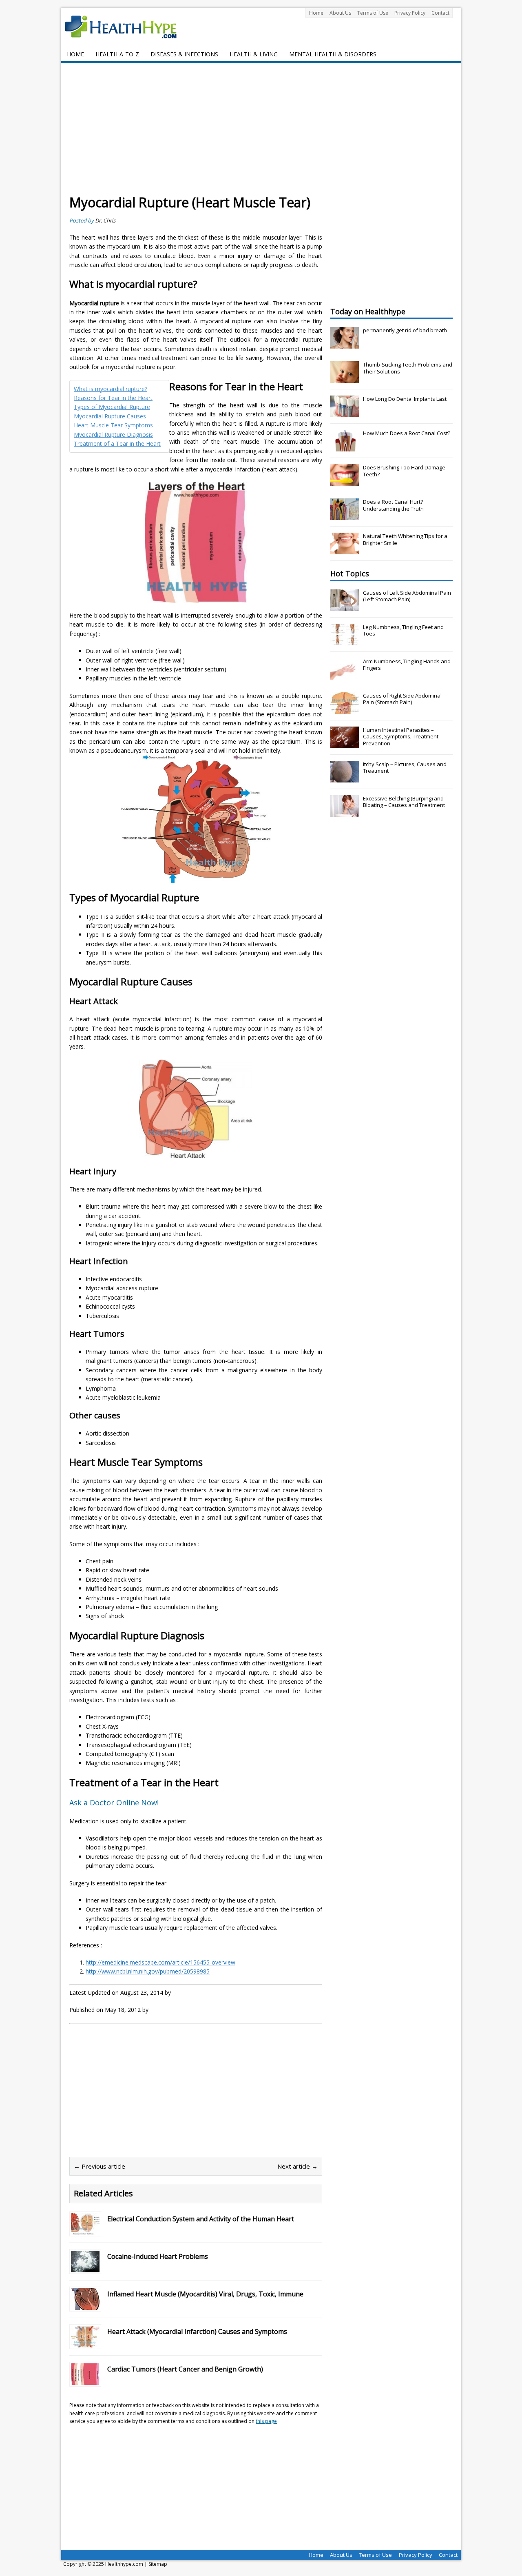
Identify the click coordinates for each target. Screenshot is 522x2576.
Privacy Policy (410, 13)
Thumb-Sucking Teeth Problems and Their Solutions (408, 368)
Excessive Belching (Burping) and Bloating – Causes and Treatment (404, 802)
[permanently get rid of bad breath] (345, 344)
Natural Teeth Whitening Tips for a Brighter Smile (405, 539)
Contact (440, 13)
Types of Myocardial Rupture (112, 407)
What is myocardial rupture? (111, 389)
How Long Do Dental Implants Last (405, 399)
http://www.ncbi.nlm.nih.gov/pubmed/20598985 (148, 1971)
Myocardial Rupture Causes (110, 416)
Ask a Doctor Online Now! (114, 1803)
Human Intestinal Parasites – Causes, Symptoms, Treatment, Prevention (401, 737)
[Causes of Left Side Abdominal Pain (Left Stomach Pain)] (345, 607)
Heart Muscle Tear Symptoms (113, 425)
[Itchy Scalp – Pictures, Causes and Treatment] (345, 778)
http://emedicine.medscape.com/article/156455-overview (160, 1962)
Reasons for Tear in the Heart (113, 398)
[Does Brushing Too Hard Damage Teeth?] (345, 481)
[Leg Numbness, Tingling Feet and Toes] (345, 641)
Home (316, 13)
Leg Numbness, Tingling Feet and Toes (403, 630)
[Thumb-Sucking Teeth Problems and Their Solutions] (345, 378)
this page (266, 2421)
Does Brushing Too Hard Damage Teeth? (404, 471)
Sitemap (158, 2564)
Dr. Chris (105, 220)
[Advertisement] (261, 133)
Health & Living (254, 54)
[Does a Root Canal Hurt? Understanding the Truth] (345, 516)
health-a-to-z (117, 54)
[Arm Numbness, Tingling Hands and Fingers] (345, 675)
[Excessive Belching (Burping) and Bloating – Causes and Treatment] (345, 812)
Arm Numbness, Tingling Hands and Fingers (407, 665)
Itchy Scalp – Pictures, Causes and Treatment (405, 768)
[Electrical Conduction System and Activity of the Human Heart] (85, 2230)
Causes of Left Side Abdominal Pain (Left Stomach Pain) (407, 596)
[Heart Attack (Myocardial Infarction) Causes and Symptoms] (85, 2343)
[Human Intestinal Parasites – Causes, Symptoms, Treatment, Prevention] (345, 744)
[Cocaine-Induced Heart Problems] (85, 2268)
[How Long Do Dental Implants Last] (345, 413)
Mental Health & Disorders (333, 54)
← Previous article (100, 2166)
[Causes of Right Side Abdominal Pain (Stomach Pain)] (345, 709)
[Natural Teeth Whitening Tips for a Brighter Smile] (345, 550)
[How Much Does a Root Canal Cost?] (345, 447)
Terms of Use (373, 13)
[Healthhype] (126, 27)
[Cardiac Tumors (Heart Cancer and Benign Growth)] (85, 2380)
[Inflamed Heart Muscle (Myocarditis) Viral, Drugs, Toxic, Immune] (85, 2305)
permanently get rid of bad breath (405, 330)
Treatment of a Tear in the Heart (117, 443)
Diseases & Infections (184, 54)
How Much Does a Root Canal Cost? (407, 433)
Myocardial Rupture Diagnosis (113, 435)
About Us (340, 13)
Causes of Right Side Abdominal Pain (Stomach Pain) (402, 699)
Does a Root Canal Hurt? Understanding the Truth (393, 505)
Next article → (297, 2166)
